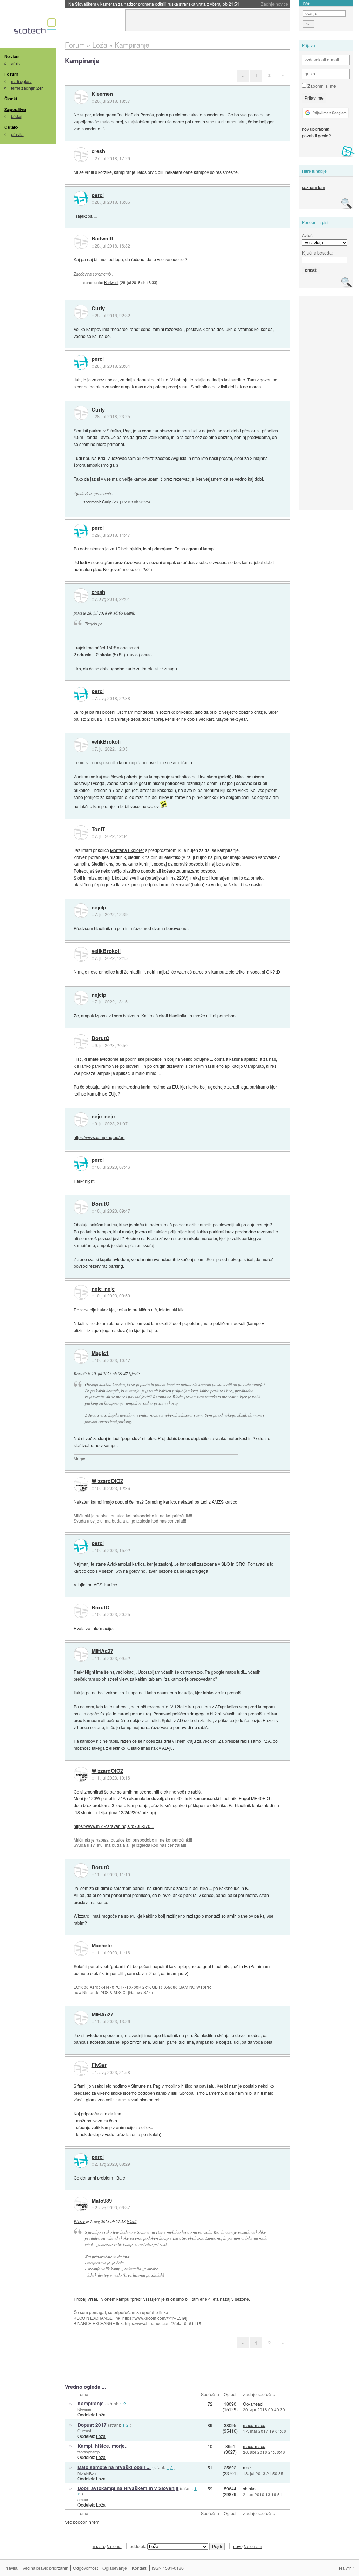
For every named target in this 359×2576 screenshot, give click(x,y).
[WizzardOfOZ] (81, 1485)
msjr (247, 2467)
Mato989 (102, 2201)
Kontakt (139, 2568)
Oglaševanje (115, 2568)
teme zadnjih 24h (27, 88)
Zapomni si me (321, 86)
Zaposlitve (15, 109)
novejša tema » (248, 2546)
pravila (17, 134)
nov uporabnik (316, 129)
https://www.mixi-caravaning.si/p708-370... (114, 1826)
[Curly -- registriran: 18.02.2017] (81, 312)
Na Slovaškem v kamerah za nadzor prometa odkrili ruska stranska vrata (154, 4)
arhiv (16, 63)
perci (98, 195)
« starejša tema (107, 2546)
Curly (98, 309)
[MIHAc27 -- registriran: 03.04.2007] (81, 1654)
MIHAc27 (102, 1651)
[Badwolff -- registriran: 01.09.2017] (81, 242)
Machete (102, 1946)
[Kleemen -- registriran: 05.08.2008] (81, 97)
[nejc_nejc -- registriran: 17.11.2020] (81, 1120)
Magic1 (100, 1353)
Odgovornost (85, 2568)
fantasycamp (89, 2452)
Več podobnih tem (82, 2522)
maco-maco (254, 2425)
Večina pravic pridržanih (45, 2568)
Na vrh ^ (347, 2568)
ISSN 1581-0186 (168, 2568)
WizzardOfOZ (107, 1481)
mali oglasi (21, 81)
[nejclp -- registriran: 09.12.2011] (81, 911)
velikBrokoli (106, 742)
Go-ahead (253, 2404)
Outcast (84, 2431)
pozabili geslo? (316, 135)
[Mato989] (81, 2204)
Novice (11, 56)
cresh (98, 151)
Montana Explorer (127, 850)
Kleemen (102, 94)
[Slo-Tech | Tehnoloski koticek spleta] (36, 28)
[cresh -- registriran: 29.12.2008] (81, 155)
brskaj (17, 116)
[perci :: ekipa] (81, 198)
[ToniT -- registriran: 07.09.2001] (81, 833)
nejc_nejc (103, 1117)
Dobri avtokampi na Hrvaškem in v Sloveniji (128, 2488)
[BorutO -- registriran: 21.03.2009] (81, 1042)
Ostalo (11, 127)
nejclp (99, 908)
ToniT (98, 829)
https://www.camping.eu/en (99, 1137)
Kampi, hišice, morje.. (103, 2446)
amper (83, 2499)
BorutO (100, 1038)
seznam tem (313, 187)
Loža (101, 2415)
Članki (11, 99)
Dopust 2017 (92, 2425)
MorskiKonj (87, 2473)
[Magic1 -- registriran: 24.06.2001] (81, 1356)
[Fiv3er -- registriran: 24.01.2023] (81, 2068)
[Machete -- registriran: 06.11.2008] (81, 1949)
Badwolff (102, 239)
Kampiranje (91, 2403)
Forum (11, 74)
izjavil (129, 613)
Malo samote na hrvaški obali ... (114, 2467)
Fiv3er (99, 2065)
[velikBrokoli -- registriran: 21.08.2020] (81, 745)
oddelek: (138, 2546)
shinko (249, 2489)
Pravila (11, 2568)
